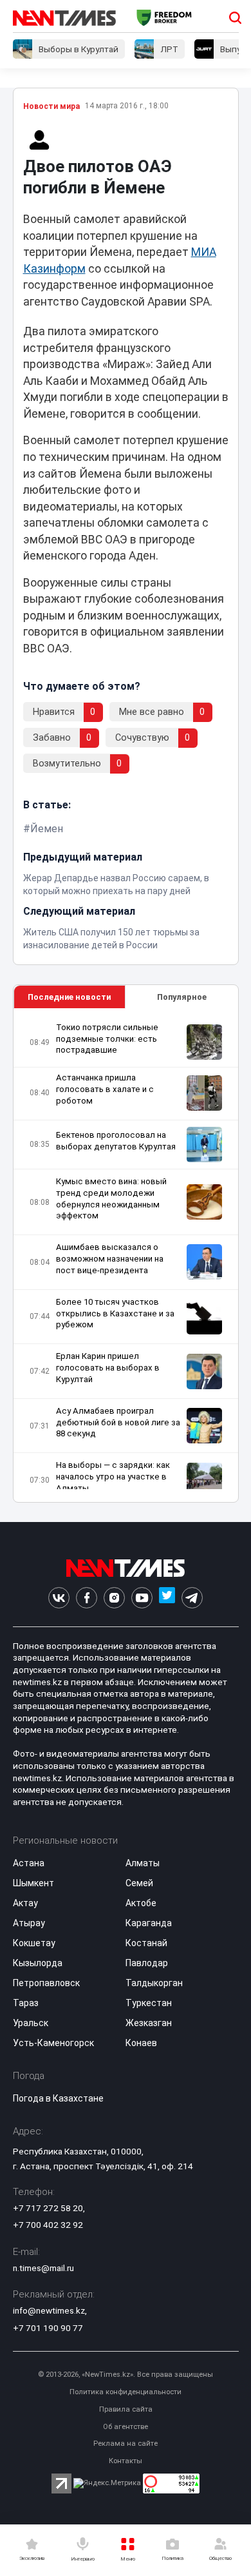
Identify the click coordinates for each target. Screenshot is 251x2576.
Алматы (143, 1863)
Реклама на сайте (126, 2444)
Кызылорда (38, 1963)
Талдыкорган (154, 1983)
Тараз (26, 2003)
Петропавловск (46, 1983)
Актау (25, 1903)
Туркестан (149, 2003)
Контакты (126, 2461)
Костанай (146, 1943)
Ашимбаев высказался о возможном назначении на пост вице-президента (110, 1259)
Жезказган (149, 2023)
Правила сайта (126, 2409)
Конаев (141, 2043)
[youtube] (142, 1598)
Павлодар (147, 1963)
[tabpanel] (126, 1255)
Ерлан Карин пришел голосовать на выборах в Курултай (108, 1368)
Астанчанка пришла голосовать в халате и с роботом (105, 1089)
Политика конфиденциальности (126, 2392)
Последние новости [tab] (69, 997)
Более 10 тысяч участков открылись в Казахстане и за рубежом (115, 1313)
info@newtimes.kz (49, 2310)
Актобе (141, 1903)
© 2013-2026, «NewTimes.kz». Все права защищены (126, 2375)
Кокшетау (34, 1943)
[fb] (87, 1598)
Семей (139, 1883)
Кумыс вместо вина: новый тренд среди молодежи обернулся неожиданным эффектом (111, 1199)
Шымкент (33, 1883)
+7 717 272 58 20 (48, 2208)
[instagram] (114, 1598)
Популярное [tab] (182, 997)
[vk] (59, 1598)
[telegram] (192, 1598)
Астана (29, 1863)
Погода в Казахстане (58, 2098)
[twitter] (167, 1598)
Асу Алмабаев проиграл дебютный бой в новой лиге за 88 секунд (118, 1422)
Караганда (149, 1923)
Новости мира (51, 106)
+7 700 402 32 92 (48, 2225)
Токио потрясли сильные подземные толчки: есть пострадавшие (107, 1039)
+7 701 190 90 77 (48, 2328)
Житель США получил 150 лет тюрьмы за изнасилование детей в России (111, 939)
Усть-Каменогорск (53, 2043)
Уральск (31, 2023)
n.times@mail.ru (43, 2268)
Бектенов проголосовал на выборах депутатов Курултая (116, 1141)
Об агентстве (126, 2427)
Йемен (47, 829)
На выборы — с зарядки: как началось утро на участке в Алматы (113, 1477)
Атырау (29, 1923)
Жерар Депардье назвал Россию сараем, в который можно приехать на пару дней (116, 884)
